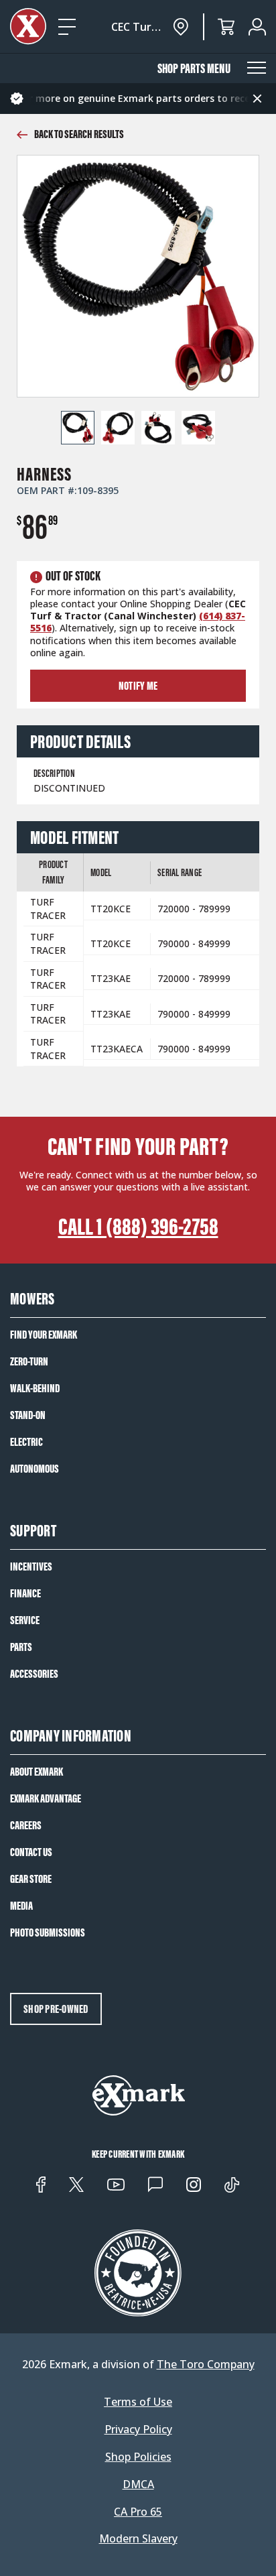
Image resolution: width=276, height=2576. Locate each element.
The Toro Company (206, 2364)
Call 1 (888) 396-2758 (138, 1227)
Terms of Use (138, 2402)
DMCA (138, 2485)
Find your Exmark (44, 1335)
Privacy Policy (138, 2430)
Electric (26, 1442)
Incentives (31, 1567)
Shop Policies (138, 2457)
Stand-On (28, 1415)
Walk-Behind (35, 1388)
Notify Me (138, 686)
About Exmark (37, 1772)
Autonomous (34, 1469)
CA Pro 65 (138, 2512)
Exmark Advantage (46, 1798)
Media (21, 1906)
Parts (21, 1647)
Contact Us (31, 1852)
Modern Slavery (138, 2539)
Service (25, 1620)
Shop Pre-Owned (56, 2009)
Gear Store (31, 1879)
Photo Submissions (48, 1933)
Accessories (34, 1674)
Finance (25, 1593)
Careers (26, 1825)
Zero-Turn (29, 1361)
